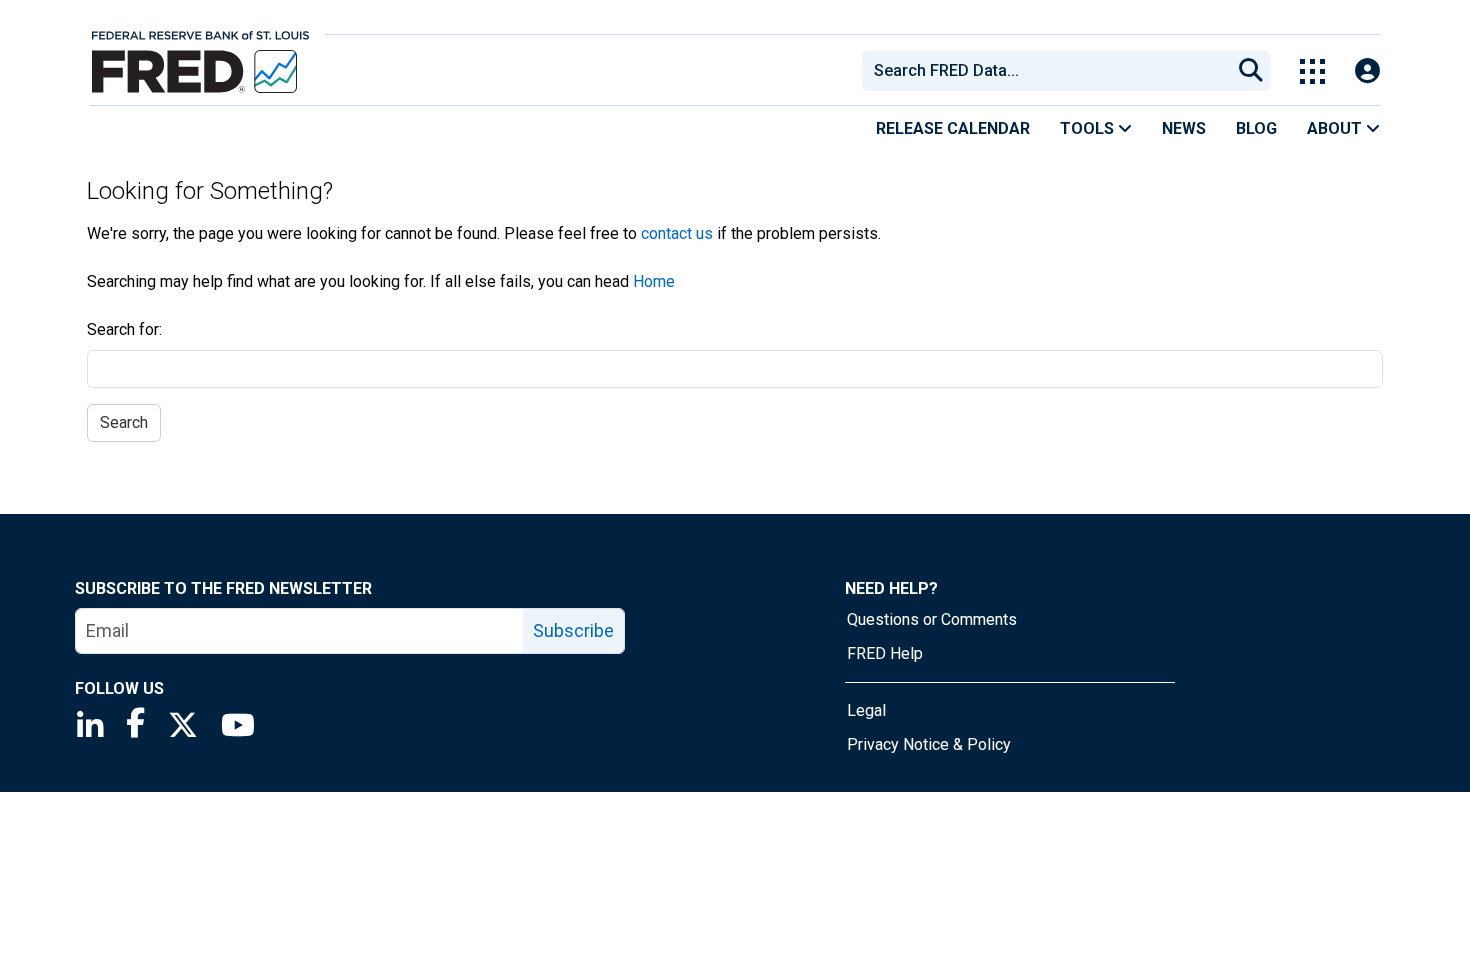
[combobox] (1045, 71)
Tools (1089, 128)
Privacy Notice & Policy (929, 744)
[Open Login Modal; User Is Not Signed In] (1367, 71)
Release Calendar (953, 128)
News (1184, 128)
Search (124, 422)
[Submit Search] (1251, 71)
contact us (677, 233)
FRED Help (885, 653)
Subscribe (573, 630)
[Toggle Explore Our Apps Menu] (1312, 71)
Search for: (124, 329)
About (1336, 128)
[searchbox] (1050, 71)
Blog (1256, 128)
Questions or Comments (932, 619)
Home (654, 281)
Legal (866, 710)
